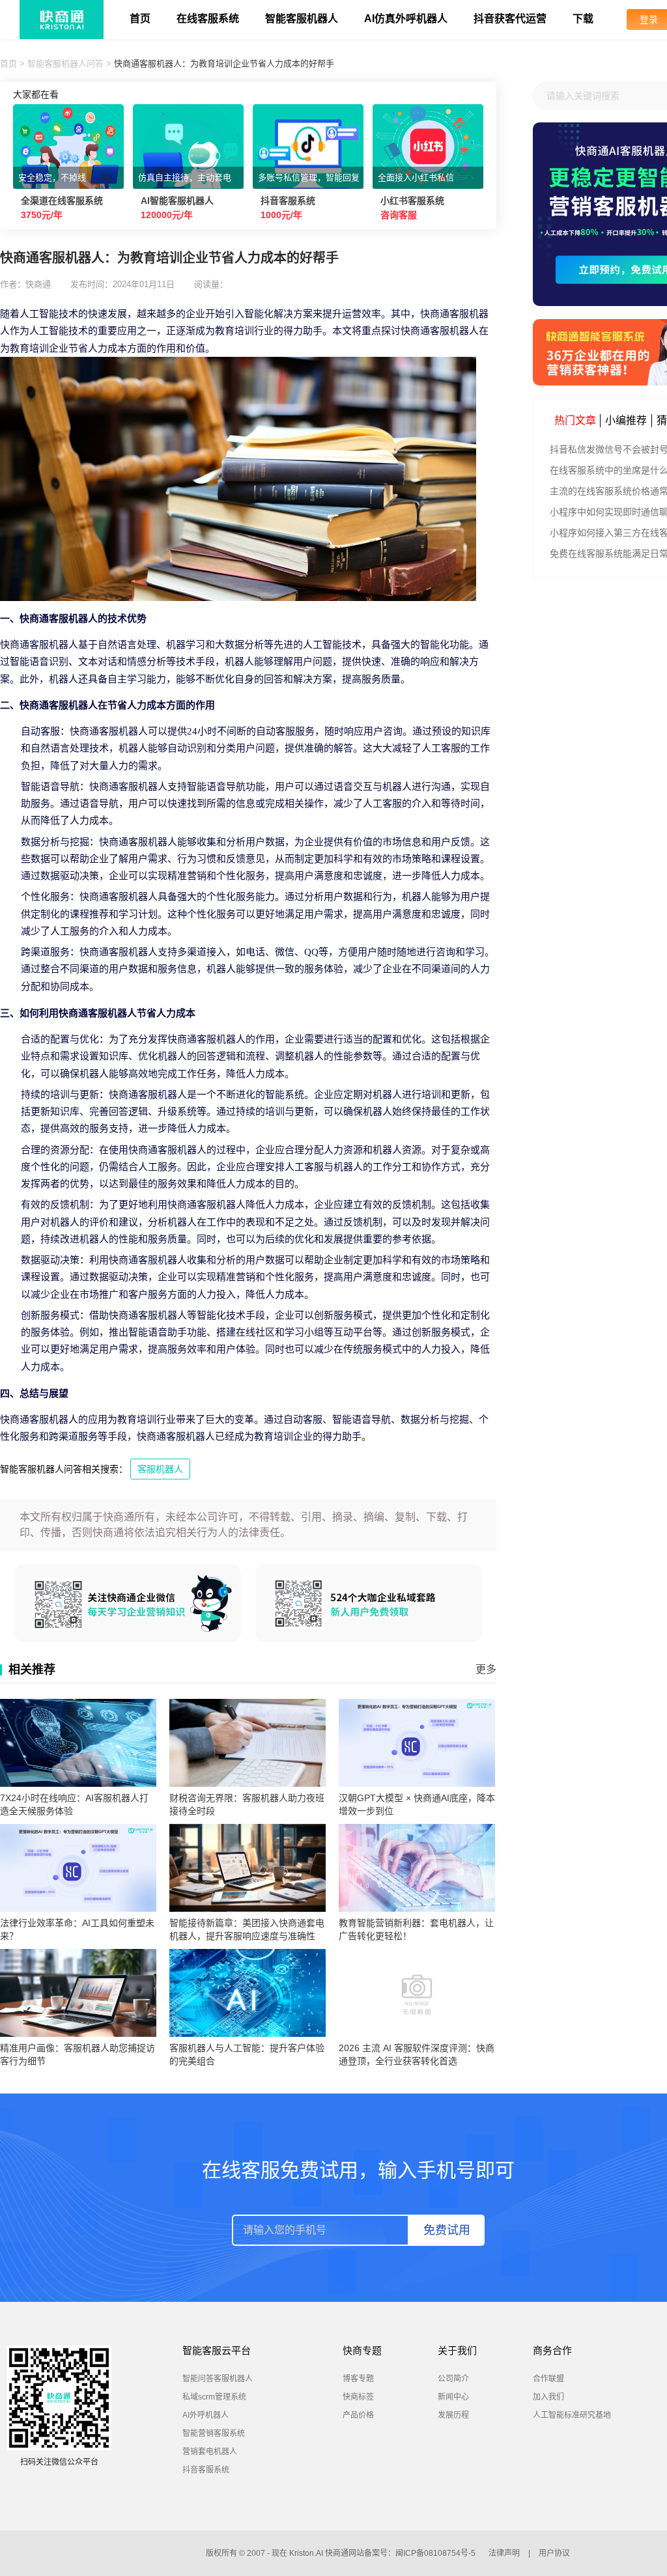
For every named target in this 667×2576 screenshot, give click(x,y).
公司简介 (453, 2379)
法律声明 (504, 2553)
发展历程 (453, 2415)
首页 (140, 19)
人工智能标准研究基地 (572, 2415)
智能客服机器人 (302, 19)
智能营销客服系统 (214, 2433)
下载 (583, 19)
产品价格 (358, 2415)
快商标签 (358, 2397)
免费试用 (447, 2230)
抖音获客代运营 (510, 19)
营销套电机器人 (210, 2452)
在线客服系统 (208, 19)
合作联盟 (548, 2379)
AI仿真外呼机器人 (406, 19)
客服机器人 (160, 1469)
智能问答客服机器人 (218, 2379)
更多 (486, 1669)
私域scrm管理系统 (214, 2397)
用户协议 (554, 2553)
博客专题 (358, 2379)
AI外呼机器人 (206, 2415)
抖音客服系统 (206, 2470)
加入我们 (548, 2397)
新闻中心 (453, 2397)
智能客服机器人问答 (65, 63)
